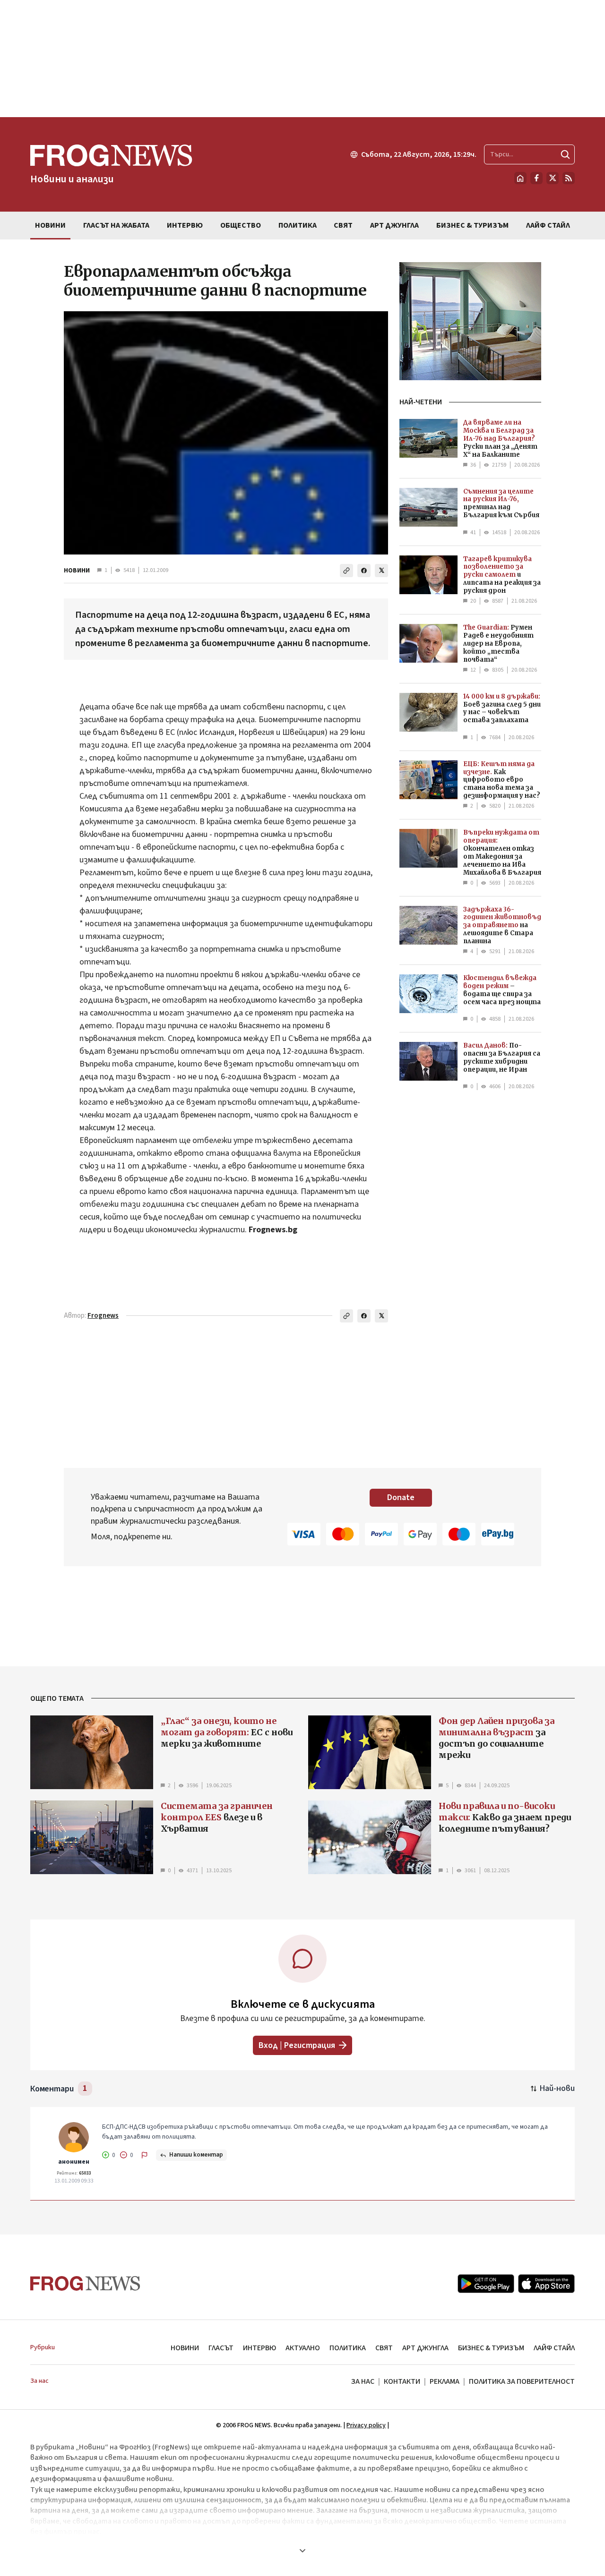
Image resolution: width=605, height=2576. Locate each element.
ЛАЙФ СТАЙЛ (554, 2348)
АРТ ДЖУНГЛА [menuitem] (394, 225)
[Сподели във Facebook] (364, 571)
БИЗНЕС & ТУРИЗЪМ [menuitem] (472, 225)
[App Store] (546, 2284)
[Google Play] (486, 2284)
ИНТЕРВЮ (259, 2348)
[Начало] (520, 178)
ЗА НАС (363, 2381)
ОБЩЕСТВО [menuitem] (241, 225)
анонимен (74, 2162)
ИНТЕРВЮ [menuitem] (185, 225)
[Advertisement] (302, 59)
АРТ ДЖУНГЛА (425, 2348)
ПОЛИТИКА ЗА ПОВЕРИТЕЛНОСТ (522, 2381)
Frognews (103, 1316)
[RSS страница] (569, 178)
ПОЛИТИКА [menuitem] (298, 225)
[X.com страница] (553, 178)
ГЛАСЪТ (221, 2348)
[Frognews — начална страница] (85, 2283)
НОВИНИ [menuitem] (50, 225)
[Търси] (565, 154)
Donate (401, 1497)
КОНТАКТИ (402, 2381)
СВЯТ (384, 2348)
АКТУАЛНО (303, 2348)
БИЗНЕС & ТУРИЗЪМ (491, 2348)
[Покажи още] (302, 2550)
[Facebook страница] (536, 178)
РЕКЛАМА (445, 2381)
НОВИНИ (77, 571)
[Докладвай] (145, 2155)
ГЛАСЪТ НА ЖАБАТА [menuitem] (116, 225)
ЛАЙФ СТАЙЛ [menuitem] (548, 225)
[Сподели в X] (381, 571)
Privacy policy (366, 2425)
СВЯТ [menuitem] (343, 225)
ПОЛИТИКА (348, 2348)
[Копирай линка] (346, 571)
